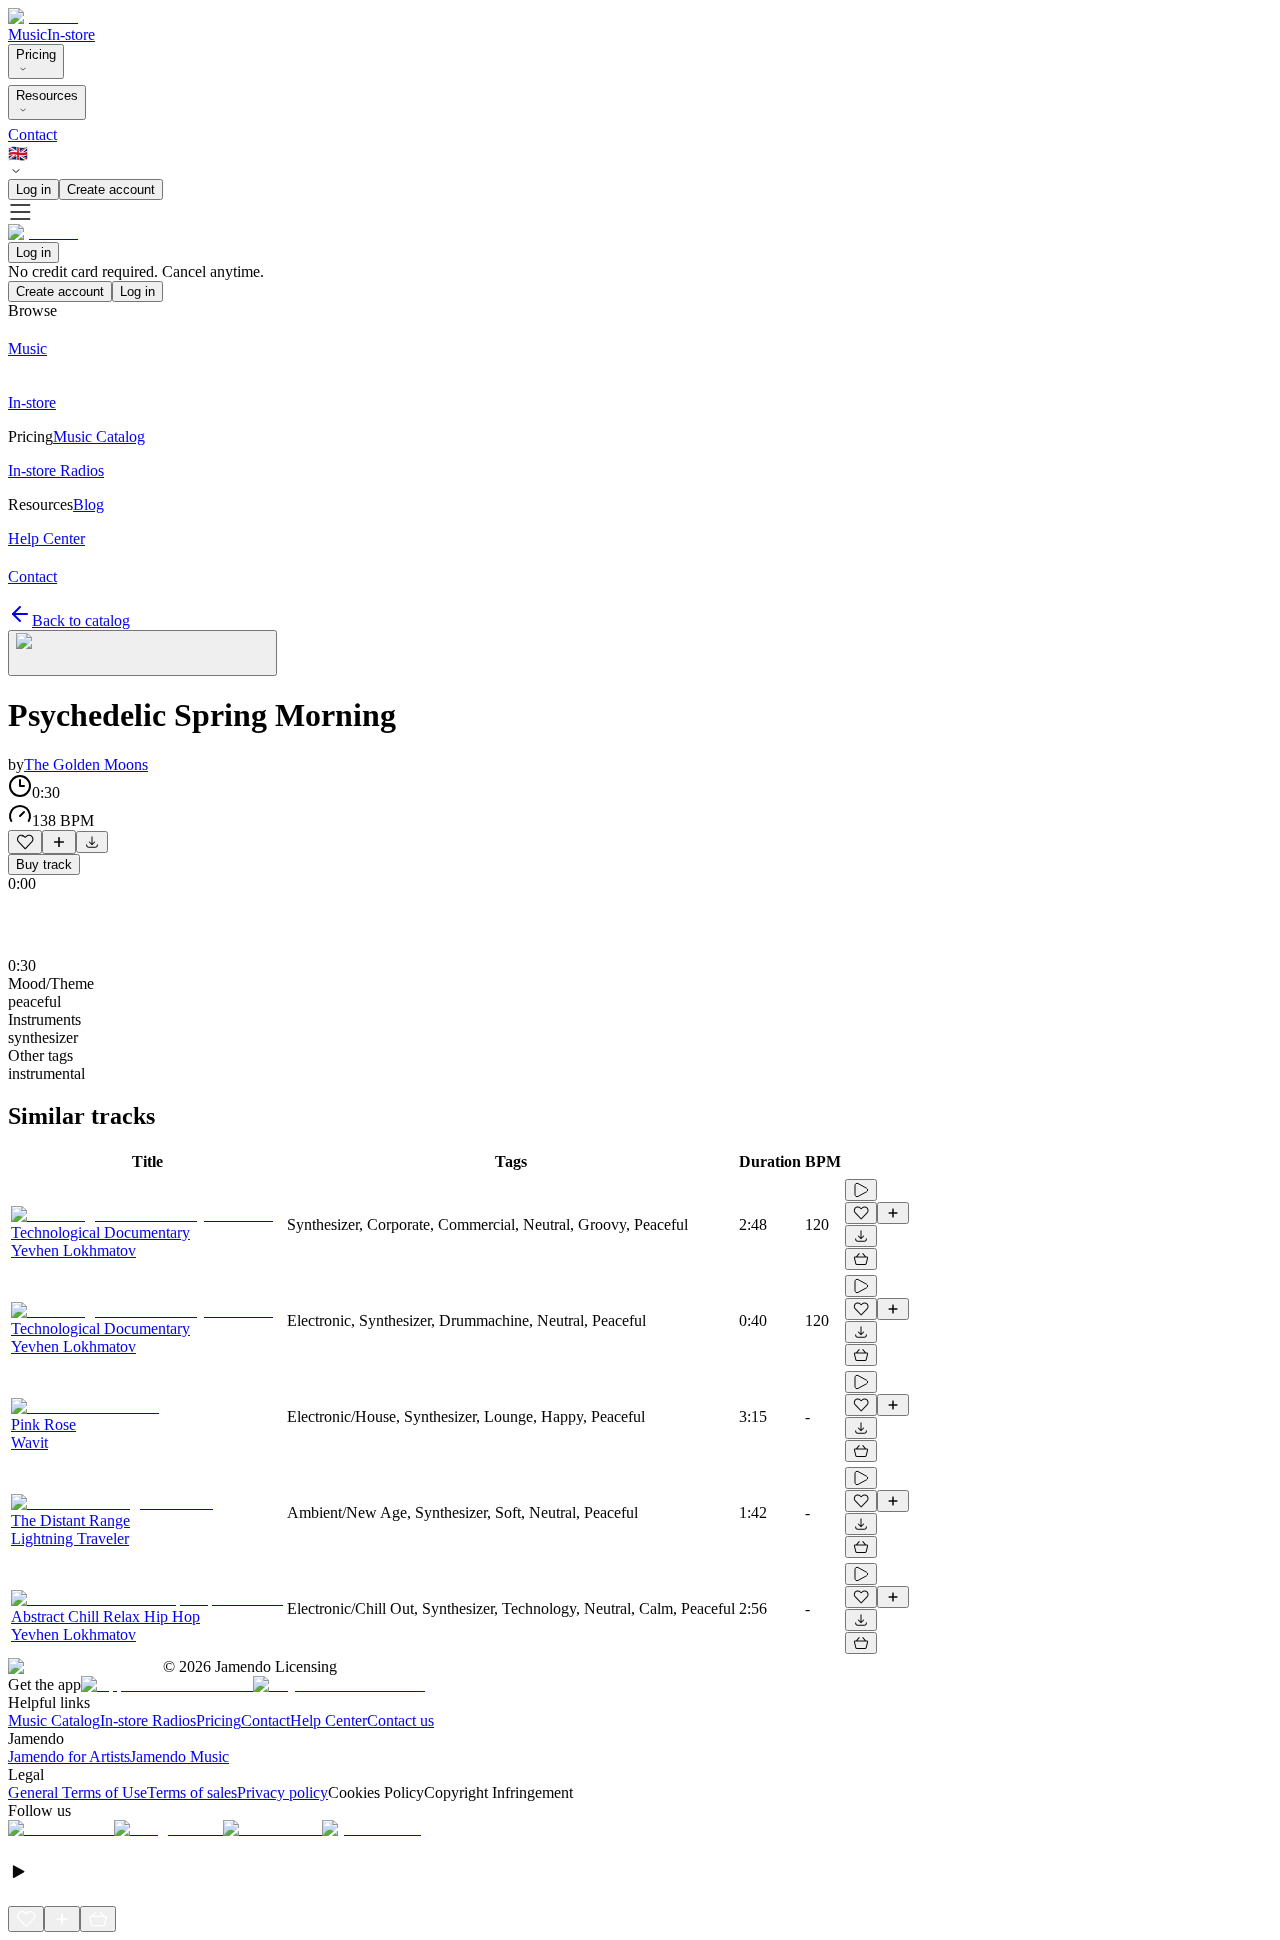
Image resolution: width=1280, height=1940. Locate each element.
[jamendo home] (43, 16)
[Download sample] (92, 842)
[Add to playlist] (59, 842)
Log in (33, 189)
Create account (111, 189)
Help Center (328, 1720)
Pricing (36, 54)
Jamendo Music (179, 1756)
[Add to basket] (861, 1259)
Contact (32, 134)
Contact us (400, 1720)
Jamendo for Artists (69, 1756)
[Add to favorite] (25, 842)
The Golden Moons (86, 764)
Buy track (44, 864)
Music (27, 34)
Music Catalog (54, 1720)
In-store (71, 34)
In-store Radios (148, 1720)
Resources (47, 95)
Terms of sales (192, 1792)
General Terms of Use (77, 1792)
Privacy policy (282, 1792)
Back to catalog (81, 620)
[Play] (142, 653)
